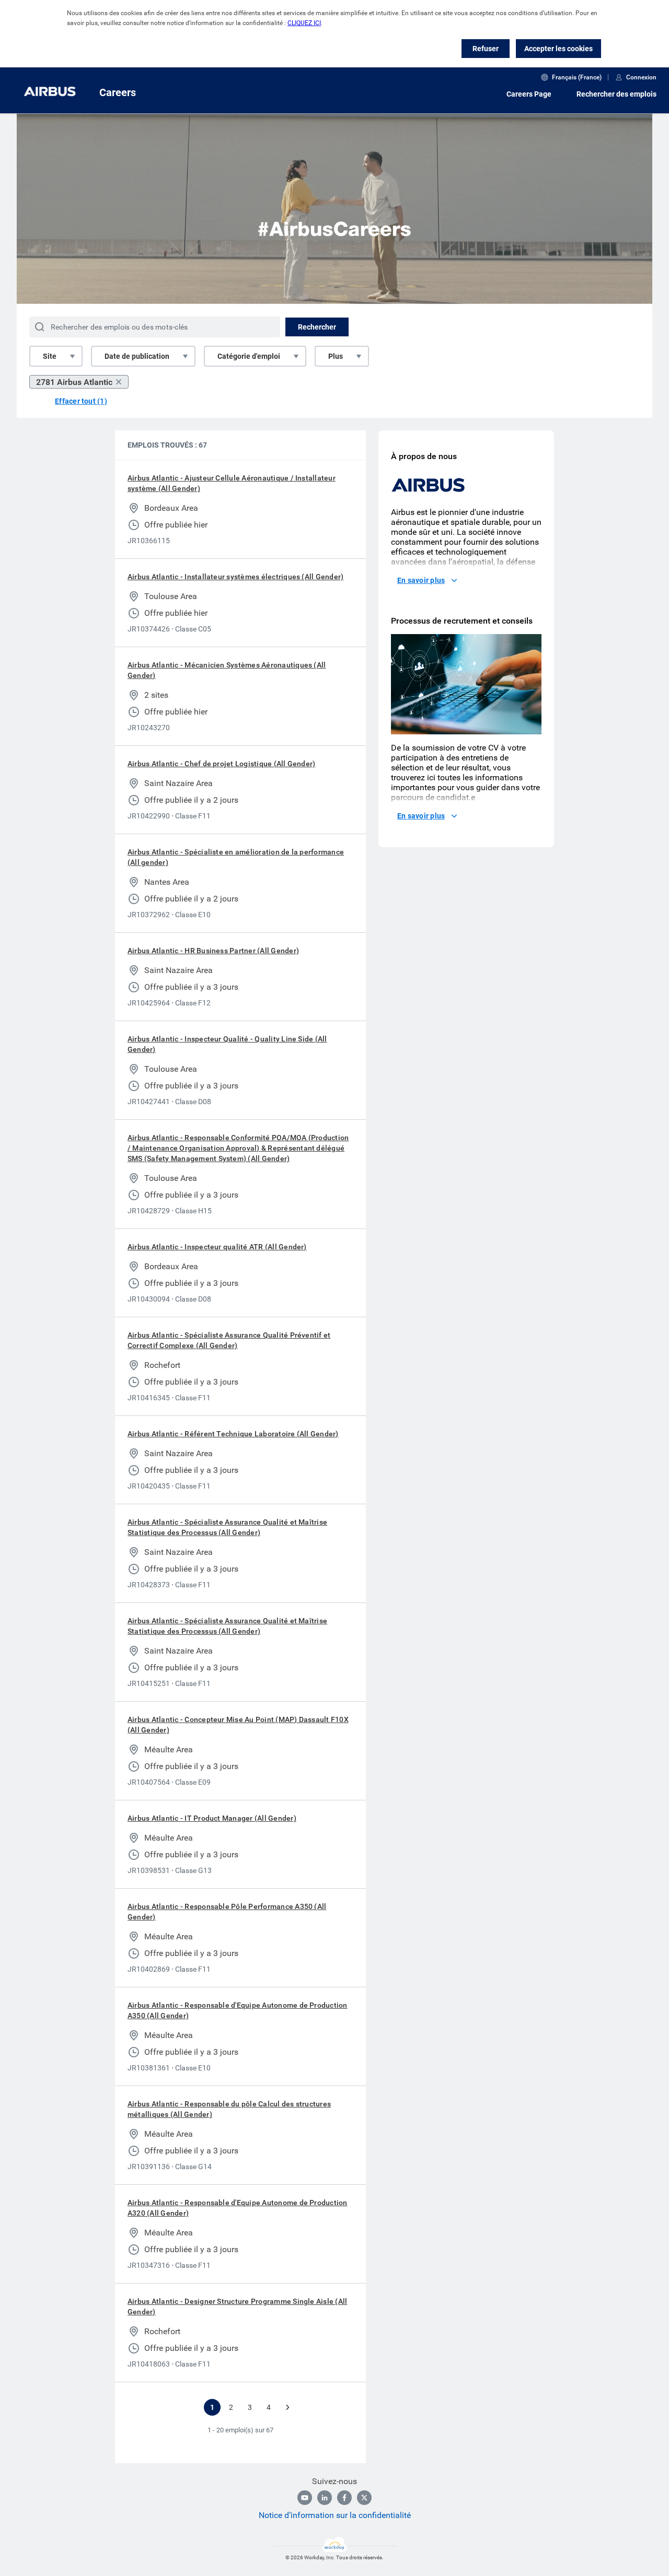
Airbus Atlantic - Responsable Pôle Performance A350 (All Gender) (227, 1912)
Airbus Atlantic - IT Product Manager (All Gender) (212, 1818)
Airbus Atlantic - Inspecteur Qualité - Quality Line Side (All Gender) (227, 1044)
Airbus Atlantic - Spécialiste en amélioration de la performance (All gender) (236, 857)
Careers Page (529, 94)
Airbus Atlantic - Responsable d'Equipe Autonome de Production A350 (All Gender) (238, 2010)
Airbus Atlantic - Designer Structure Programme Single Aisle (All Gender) (237, 2306)
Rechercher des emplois (616, 94)
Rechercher (317, 327)
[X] (364, 2498)
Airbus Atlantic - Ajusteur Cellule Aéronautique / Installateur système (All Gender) (232, 483)
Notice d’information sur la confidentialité (335, 2515)
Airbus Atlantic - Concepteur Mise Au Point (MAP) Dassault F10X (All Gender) (238, 1725)
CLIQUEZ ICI (304, 23)
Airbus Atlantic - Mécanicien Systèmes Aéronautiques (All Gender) (227, 670)
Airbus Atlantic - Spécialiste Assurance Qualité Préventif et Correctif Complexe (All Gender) (229, 1340)
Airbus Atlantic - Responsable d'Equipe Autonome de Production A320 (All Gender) (238, 2208)
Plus (336, 356)
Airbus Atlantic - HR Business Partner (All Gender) (213, 951)
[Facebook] (344, 2498)
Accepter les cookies (558, 49)
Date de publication (137, 356)
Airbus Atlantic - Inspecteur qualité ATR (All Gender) (217, 1247)
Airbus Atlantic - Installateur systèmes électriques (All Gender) (235, 577)
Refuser (486, 49)
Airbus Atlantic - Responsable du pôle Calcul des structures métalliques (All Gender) (229, 2109)
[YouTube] (305, 2498)
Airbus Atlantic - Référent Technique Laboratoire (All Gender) (233, 1434)
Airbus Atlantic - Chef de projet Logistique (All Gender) (221, 764)
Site (50, 356)
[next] (287, 2407)
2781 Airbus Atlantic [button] (74, 382)
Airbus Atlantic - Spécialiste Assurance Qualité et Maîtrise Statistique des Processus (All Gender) (227, 1527)
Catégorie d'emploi (249, 356)
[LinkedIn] (325, 2498)
